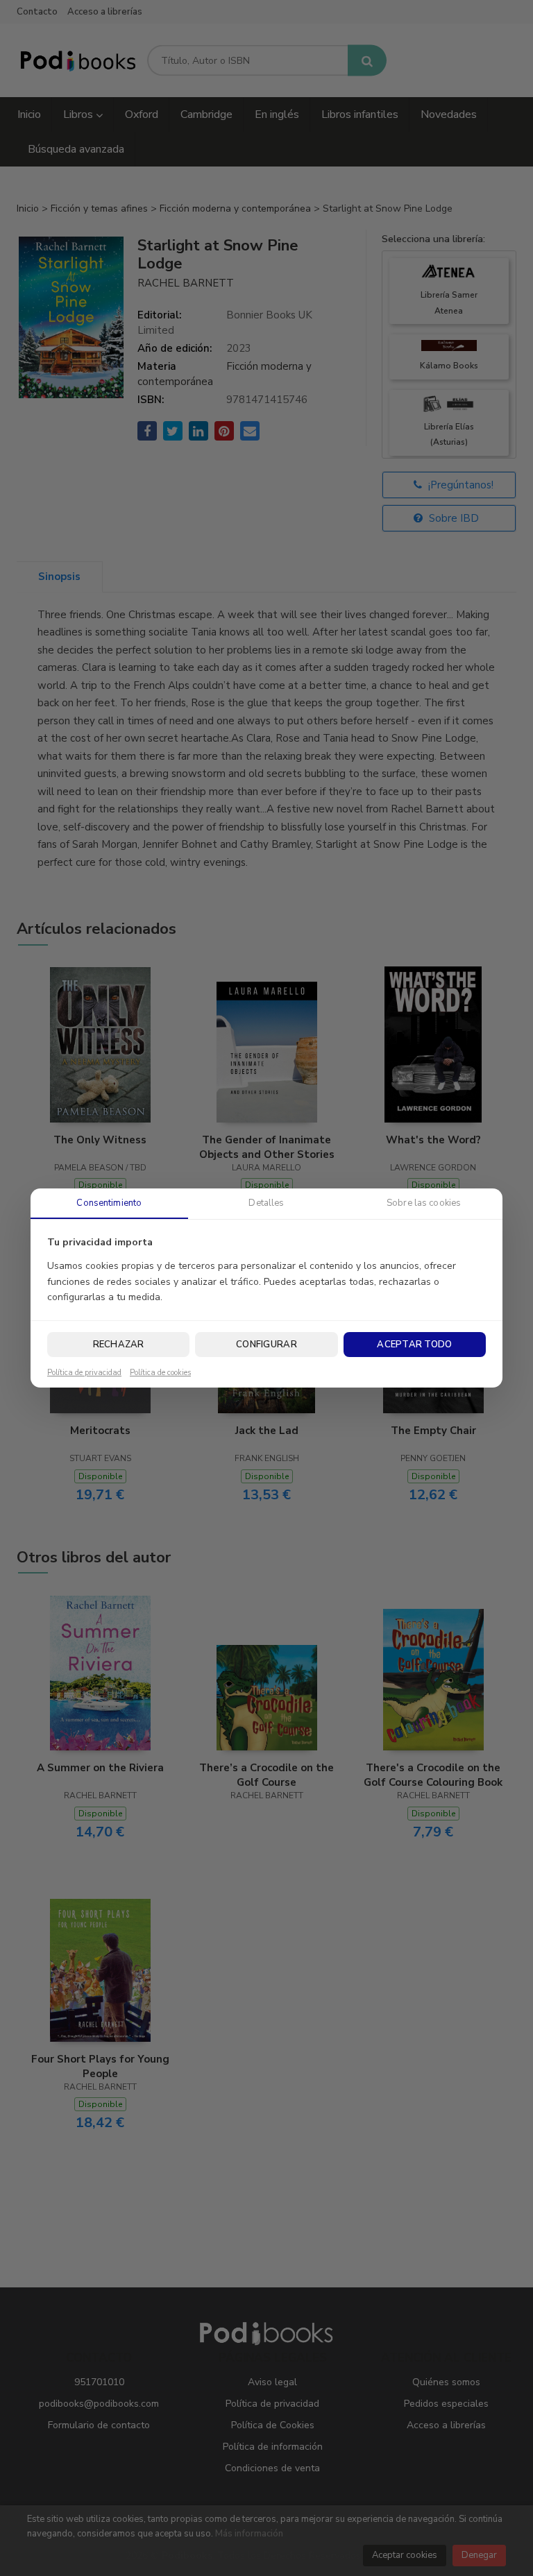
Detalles (266, 1203)
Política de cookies (160, 1373)
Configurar (266, 1345)
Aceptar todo (414, 1345)
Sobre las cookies (424, 1203)
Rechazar (119, 1345)
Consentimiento (109, 1203)
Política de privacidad (84, 1373)
